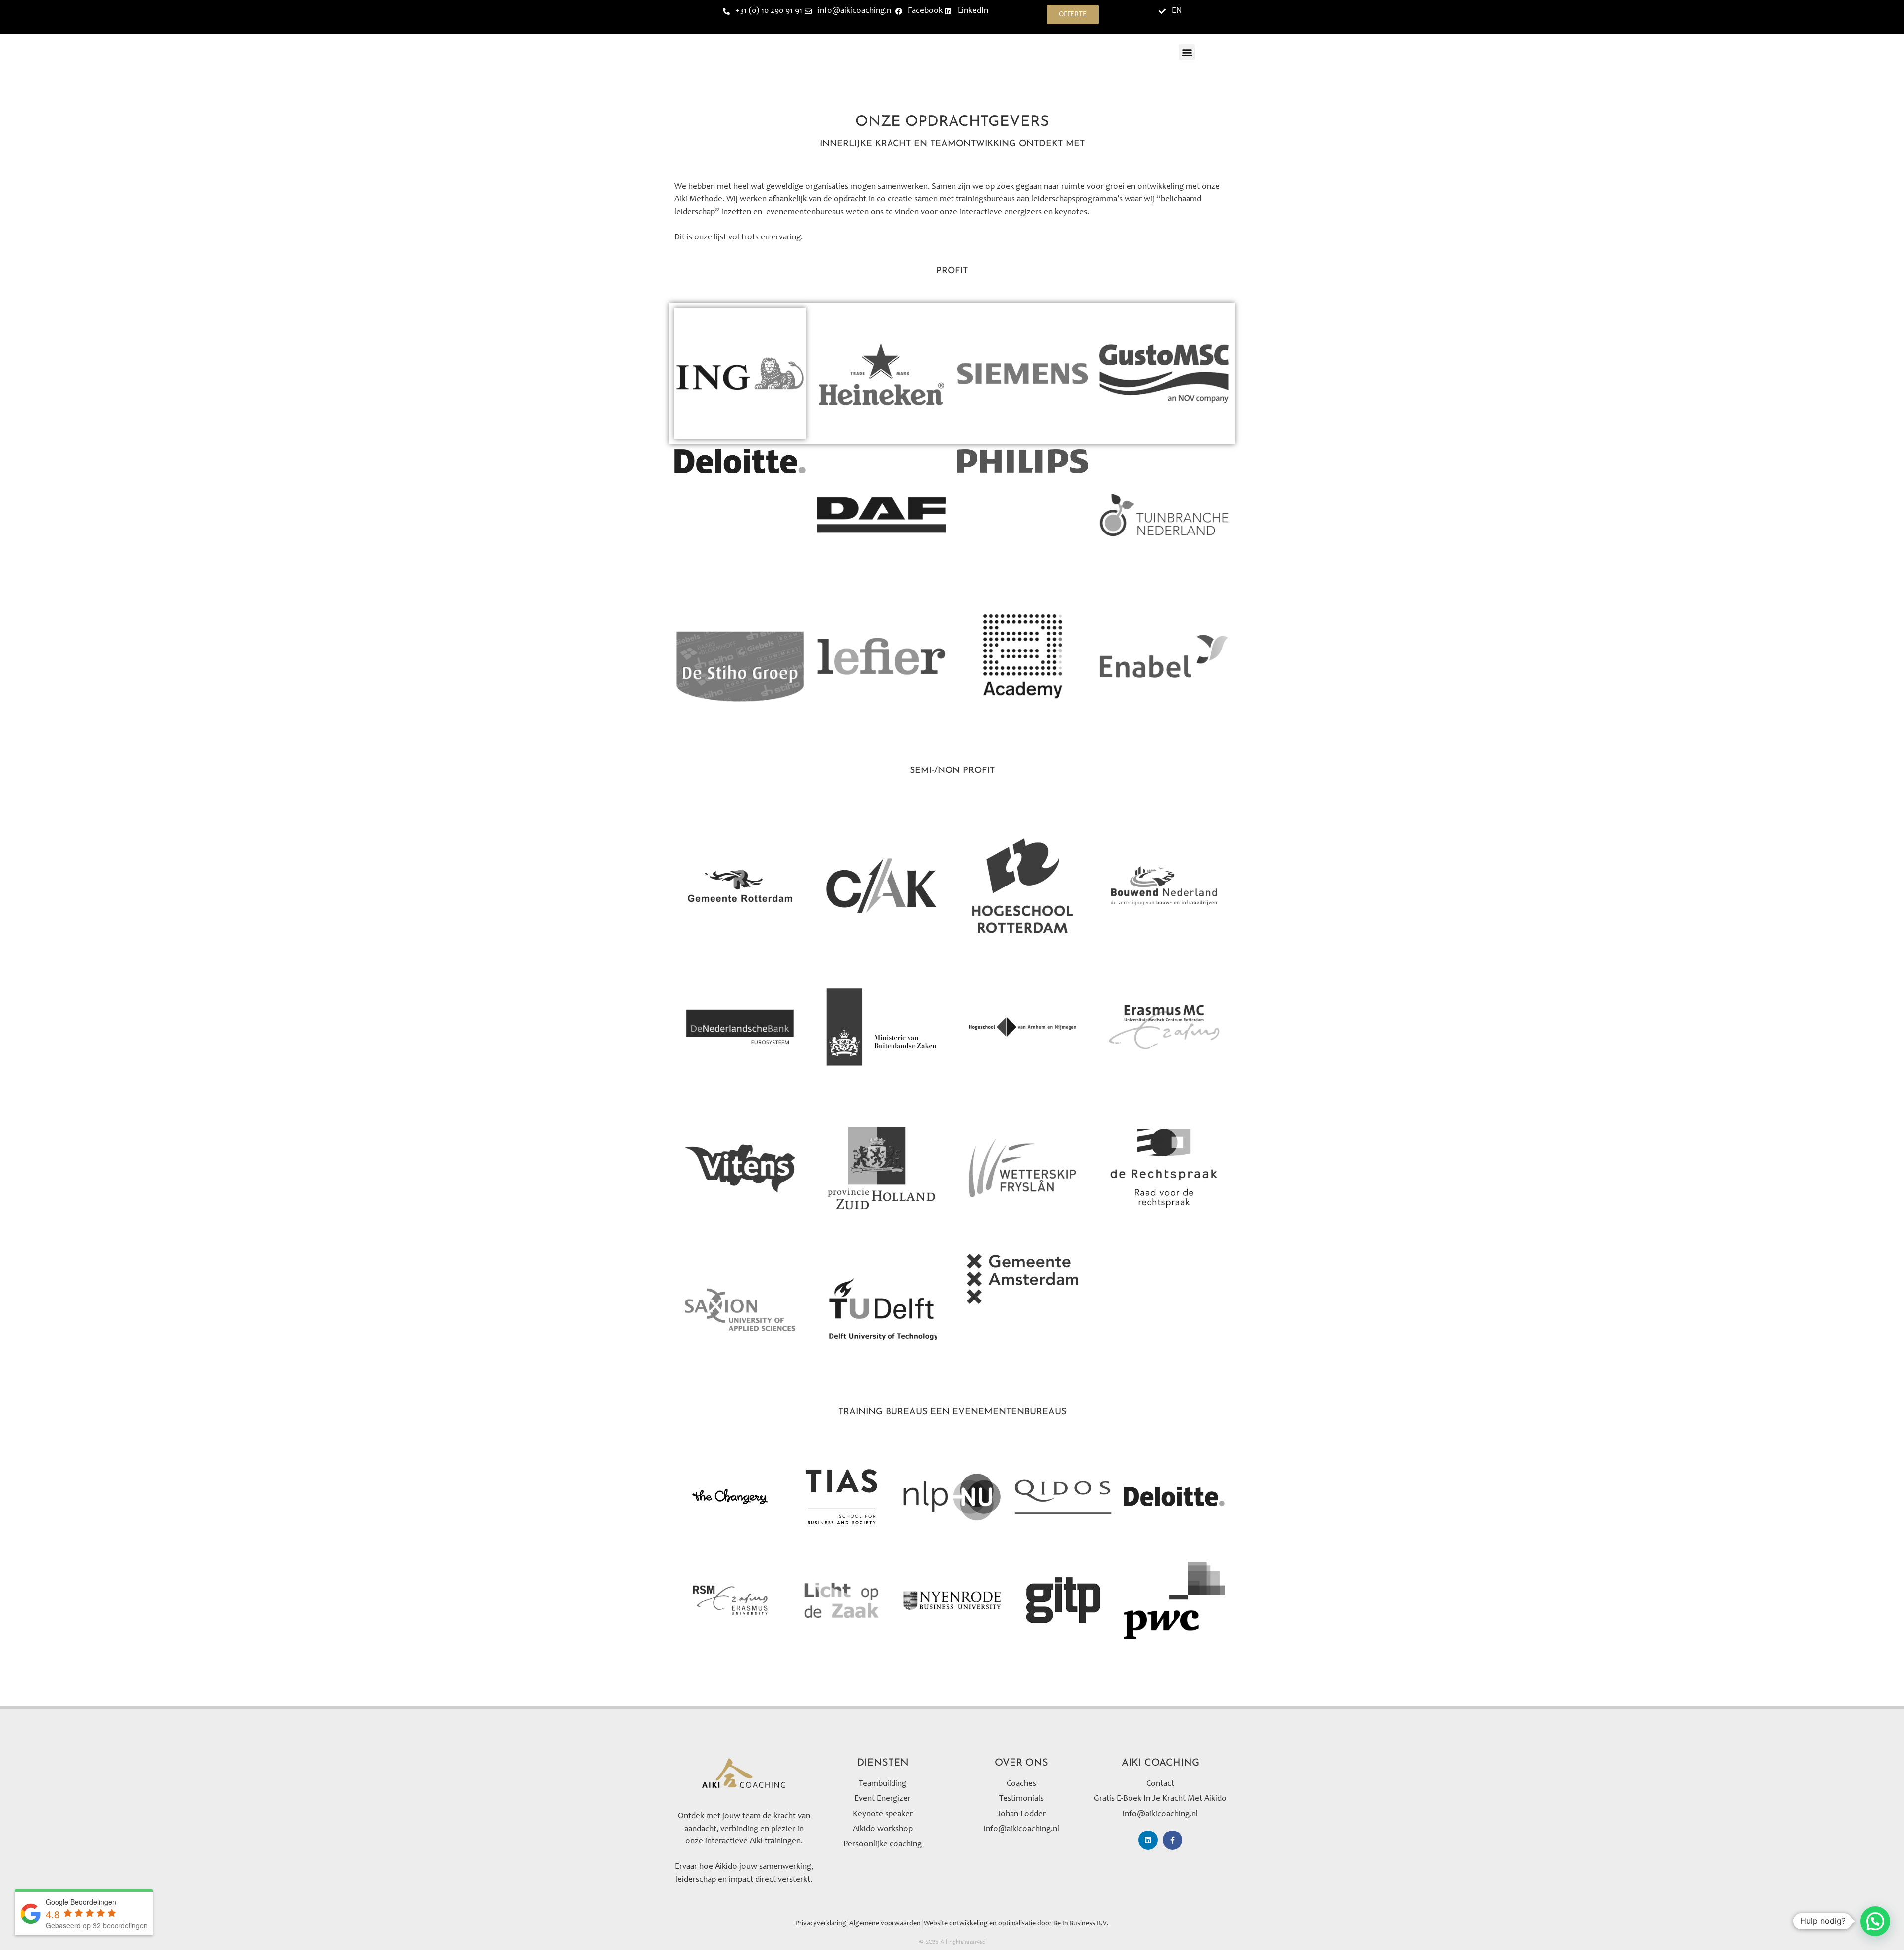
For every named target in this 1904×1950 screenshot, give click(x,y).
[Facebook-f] (1172, 1840)
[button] (1187, 52)
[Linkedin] (1148, 1840)
